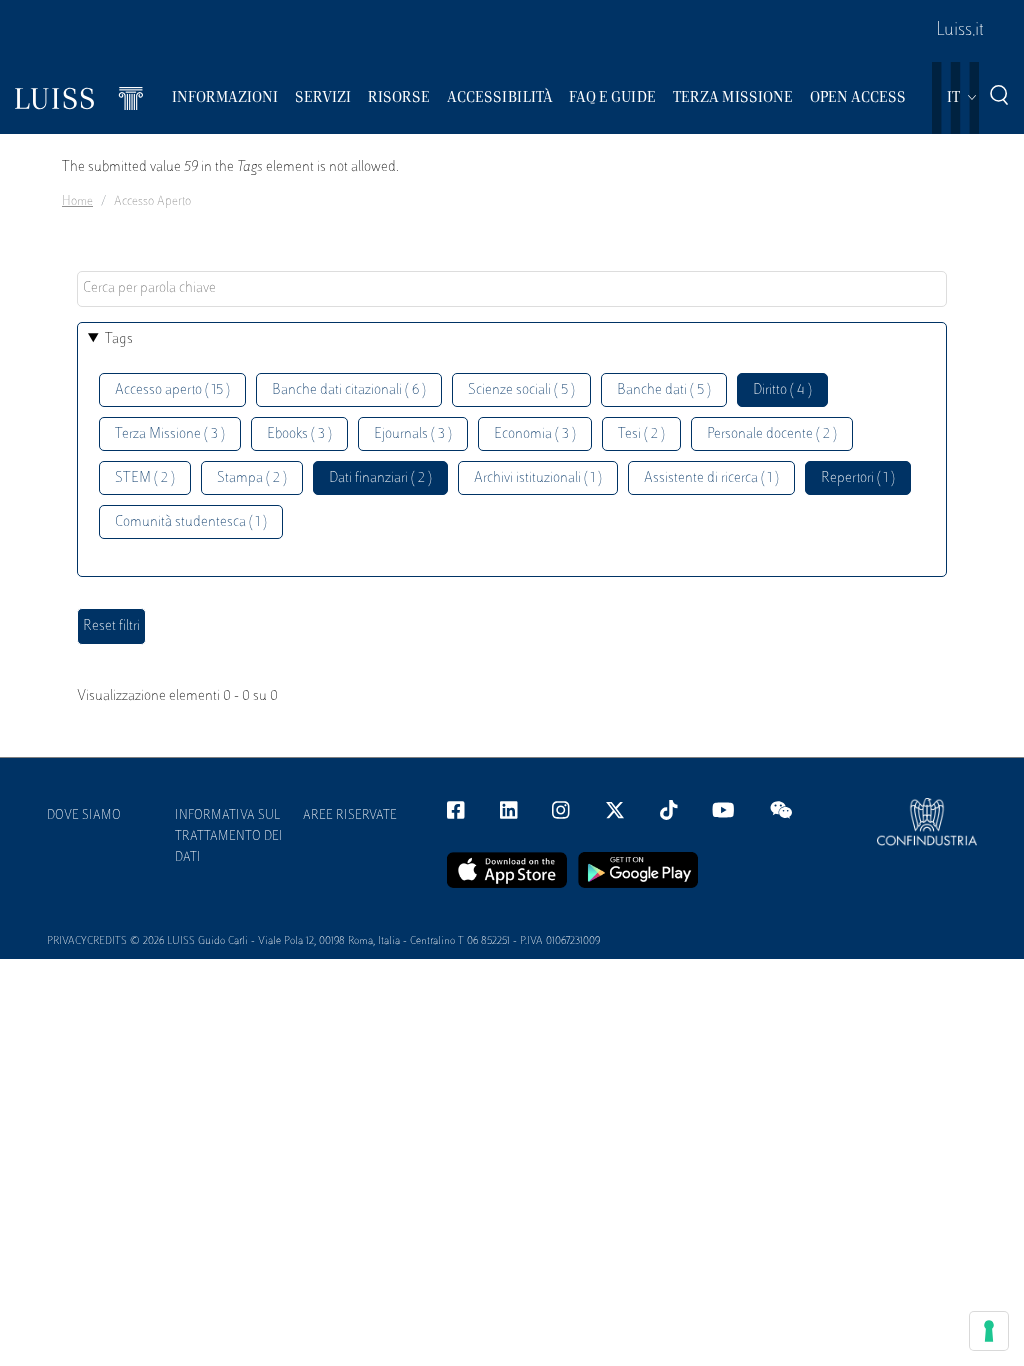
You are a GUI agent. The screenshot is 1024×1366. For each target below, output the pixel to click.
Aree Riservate (350, 816)
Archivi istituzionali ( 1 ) (538, 478)
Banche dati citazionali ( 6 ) (349, 390)
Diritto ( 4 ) (782, 390)
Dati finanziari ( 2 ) (380, 478)
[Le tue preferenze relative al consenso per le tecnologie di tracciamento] (989, 1331)
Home (77, 202)
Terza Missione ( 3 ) (170, 434)
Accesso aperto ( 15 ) (172, 390)
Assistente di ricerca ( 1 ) (711, 478)
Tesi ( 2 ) (641, 434)
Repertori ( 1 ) (858, 478)
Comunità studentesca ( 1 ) (191, 522)
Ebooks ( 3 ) (299, 434)
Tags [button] (119, 339)
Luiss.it (960, 31)
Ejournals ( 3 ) (413, 434)
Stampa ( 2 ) (252, 478)
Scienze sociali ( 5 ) (521, 390)
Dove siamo (84, 816)
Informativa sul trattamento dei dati (229, 837)
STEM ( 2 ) (145, 478)
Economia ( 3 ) (535, 434)
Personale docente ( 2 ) (772, 434)
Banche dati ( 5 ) (664, 390)
